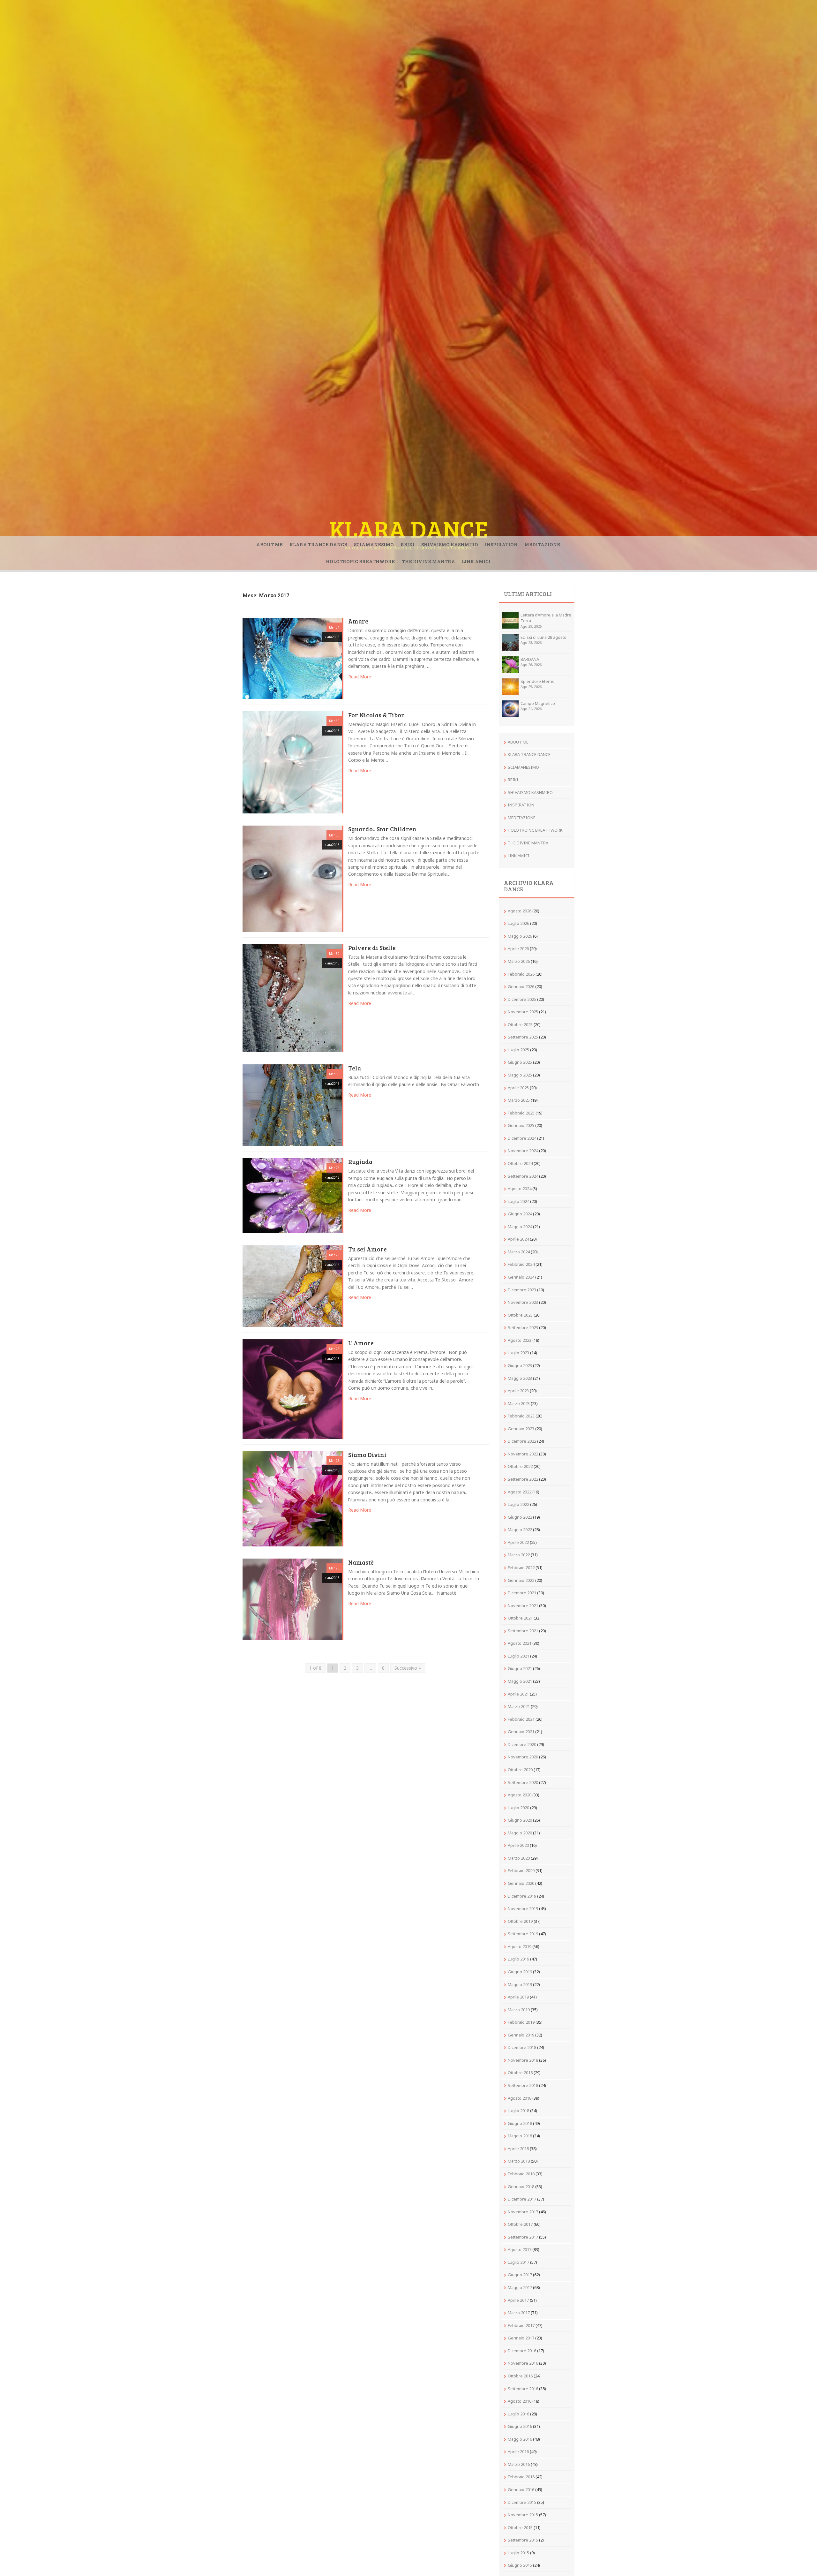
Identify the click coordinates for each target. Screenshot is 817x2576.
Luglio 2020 (518, 1808)
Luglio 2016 (518, 2414)
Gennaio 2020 (521, 1883)
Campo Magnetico (538, 703)
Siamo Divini (367, 1455)
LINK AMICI (476, 561)
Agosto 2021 (520, 1643)
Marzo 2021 (519, 1706)
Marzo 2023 (519, 1403)
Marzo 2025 (519, 1100)
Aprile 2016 (518, 2451)
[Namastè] (292, 1599)
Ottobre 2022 (520, 1466)
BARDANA (530, 659)
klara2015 (332, 637)
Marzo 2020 (519, 1858)
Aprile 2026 (518, 948)
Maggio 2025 (520, 1075)
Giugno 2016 (520, 2426)
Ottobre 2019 (520, 1921)
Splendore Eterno (538, 681)
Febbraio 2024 (521, 1264)
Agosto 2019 (520, 1946)
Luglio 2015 (518, 2553)
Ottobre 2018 (520, 2073)
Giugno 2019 (520, 1972)
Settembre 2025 (523, 1037)
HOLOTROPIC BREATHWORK (360, 561)
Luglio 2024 (518, 1201)
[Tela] (292, 1105)
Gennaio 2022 (521, 1580)
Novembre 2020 (523, 1757)
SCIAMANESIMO (374, 544)
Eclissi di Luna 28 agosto (543, 637)
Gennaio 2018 (521, 2187)
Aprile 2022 (518, 1542)
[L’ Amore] (292, 1389)
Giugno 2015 (520, 2565)
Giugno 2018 (520, 2123)
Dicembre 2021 (522, 1593)
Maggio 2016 (520, 2439)
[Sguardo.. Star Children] (292, 878)
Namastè (361, 1563)
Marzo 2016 (519, 2464)
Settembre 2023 (523, 1327)
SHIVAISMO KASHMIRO (450, 544)
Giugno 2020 (520, 1820)
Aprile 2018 (518, 2149)
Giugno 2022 (520, 1517)
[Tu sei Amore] (292, 1286)
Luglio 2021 (518, 1656)
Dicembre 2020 (522, 1744)
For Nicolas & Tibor (376, 715)
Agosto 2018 (520, 2098)
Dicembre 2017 (522, 2199)
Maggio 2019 (520, 1984)
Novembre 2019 (523, 1908)
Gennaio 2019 (521, 2035)
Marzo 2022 (519, 1555)
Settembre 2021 (523, 1631)
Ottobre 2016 (520, 2376)
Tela (355, 1069)
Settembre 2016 (523, 2389)
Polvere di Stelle (372, 948)
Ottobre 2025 (520, 1024)
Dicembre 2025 (522, 999)
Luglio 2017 (518, 2262)
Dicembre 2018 (522, 2047)
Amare (358, 622)
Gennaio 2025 (521, 1125)
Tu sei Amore (367, 1250)
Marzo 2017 (519, 2313)
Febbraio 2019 (521, 2022)
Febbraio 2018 (521, 2174)
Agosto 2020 (520, 1795)
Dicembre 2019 (522, 1896)
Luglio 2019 (518, 1959)
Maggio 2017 (520, 2287)
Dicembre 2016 (522, 2351)
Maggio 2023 (520, 1378)
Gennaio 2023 (521, 1429)
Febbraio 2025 (521, 1113)
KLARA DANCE (409, 529)
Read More (360, 677)
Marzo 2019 (519, 2010)
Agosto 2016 (520, 2401)
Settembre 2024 (523, 1176)
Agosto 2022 (520, 1492)
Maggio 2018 (520, 2136)
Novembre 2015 (523, 2515)
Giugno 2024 (520, 1214)
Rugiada (360, 1162)
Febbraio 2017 (521, 2325)
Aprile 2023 (518, 1391)
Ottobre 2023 (520, 1315)
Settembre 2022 (523, 1479)
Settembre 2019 (523, 1934)
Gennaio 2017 (521, 2338)
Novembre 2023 (523, 1302)
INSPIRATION (501, 544)
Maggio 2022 (520, 1530)
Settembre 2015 (523, 2540)
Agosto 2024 (520, 1189)
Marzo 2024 (519, 1252)
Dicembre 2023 (522, 1290)
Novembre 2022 (523, 1454)
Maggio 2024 (520, 1227)
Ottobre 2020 (520, 1770)
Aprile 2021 (518, 1694)
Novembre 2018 (523, 2060)
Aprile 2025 (518, 1088)
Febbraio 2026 (521, 974)
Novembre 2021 (523, 1605)
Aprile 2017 (518, 2300)
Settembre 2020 (523, 1782)
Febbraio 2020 (521, 1870)
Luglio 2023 (518, 1353)
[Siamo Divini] (292, 1498)
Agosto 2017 (520, 2249)
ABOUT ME (270, 544)
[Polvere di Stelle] (292, 997)
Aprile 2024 (518, 1239)
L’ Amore (361, 1343)
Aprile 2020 (518, 1845)
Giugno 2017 (520, 2275)
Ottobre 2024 (520, 1163)
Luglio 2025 (518, 1050)
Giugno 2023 (520, 1365)
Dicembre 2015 (522, 2502)
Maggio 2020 (520, 1833)
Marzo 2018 (519, 2161)
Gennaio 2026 (521, 986)
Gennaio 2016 (521, 2489)
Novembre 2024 (523, 1151)
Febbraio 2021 (521, 1719)
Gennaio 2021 (521, 1732)
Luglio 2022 (518, 1504)
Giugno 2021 (520, 1668)
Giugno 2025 (520, 1062)
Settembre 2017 (523, 2237)
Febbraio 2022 (521, 1568)
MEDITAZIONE (542, 544)
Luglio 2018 (518, 2111)
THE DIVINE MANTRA (428, 561)
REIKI (408, 544)
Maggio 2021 (520, 1681)
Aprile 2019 (518, 1997)
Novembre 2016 (523, 2363)
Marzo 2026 (519, 961)
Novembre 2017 (523, 2212)
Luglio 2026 (518, 923)
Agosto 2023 (520, 1340)
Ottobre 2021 (520, 1618)
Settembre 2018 (523, 2085)
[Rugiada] (292, 1195)
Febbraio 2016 (521, 2477)
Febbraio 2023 (521, 1416)
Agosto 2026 (520, 911)
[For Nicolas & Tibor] (292, 762)
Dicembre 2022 (522, 1441)
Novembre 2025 (523, 1012)
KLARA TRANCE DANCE (318, 544)
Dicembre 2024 (522, 1138)
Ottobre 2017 (520, 2224)
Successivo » (408, 1668)
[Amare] (292, 658)
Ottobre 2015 (520, 2527)
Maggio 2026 (520, 936)
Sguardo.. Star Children (382, 829)
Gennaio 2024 (521, 1277)
